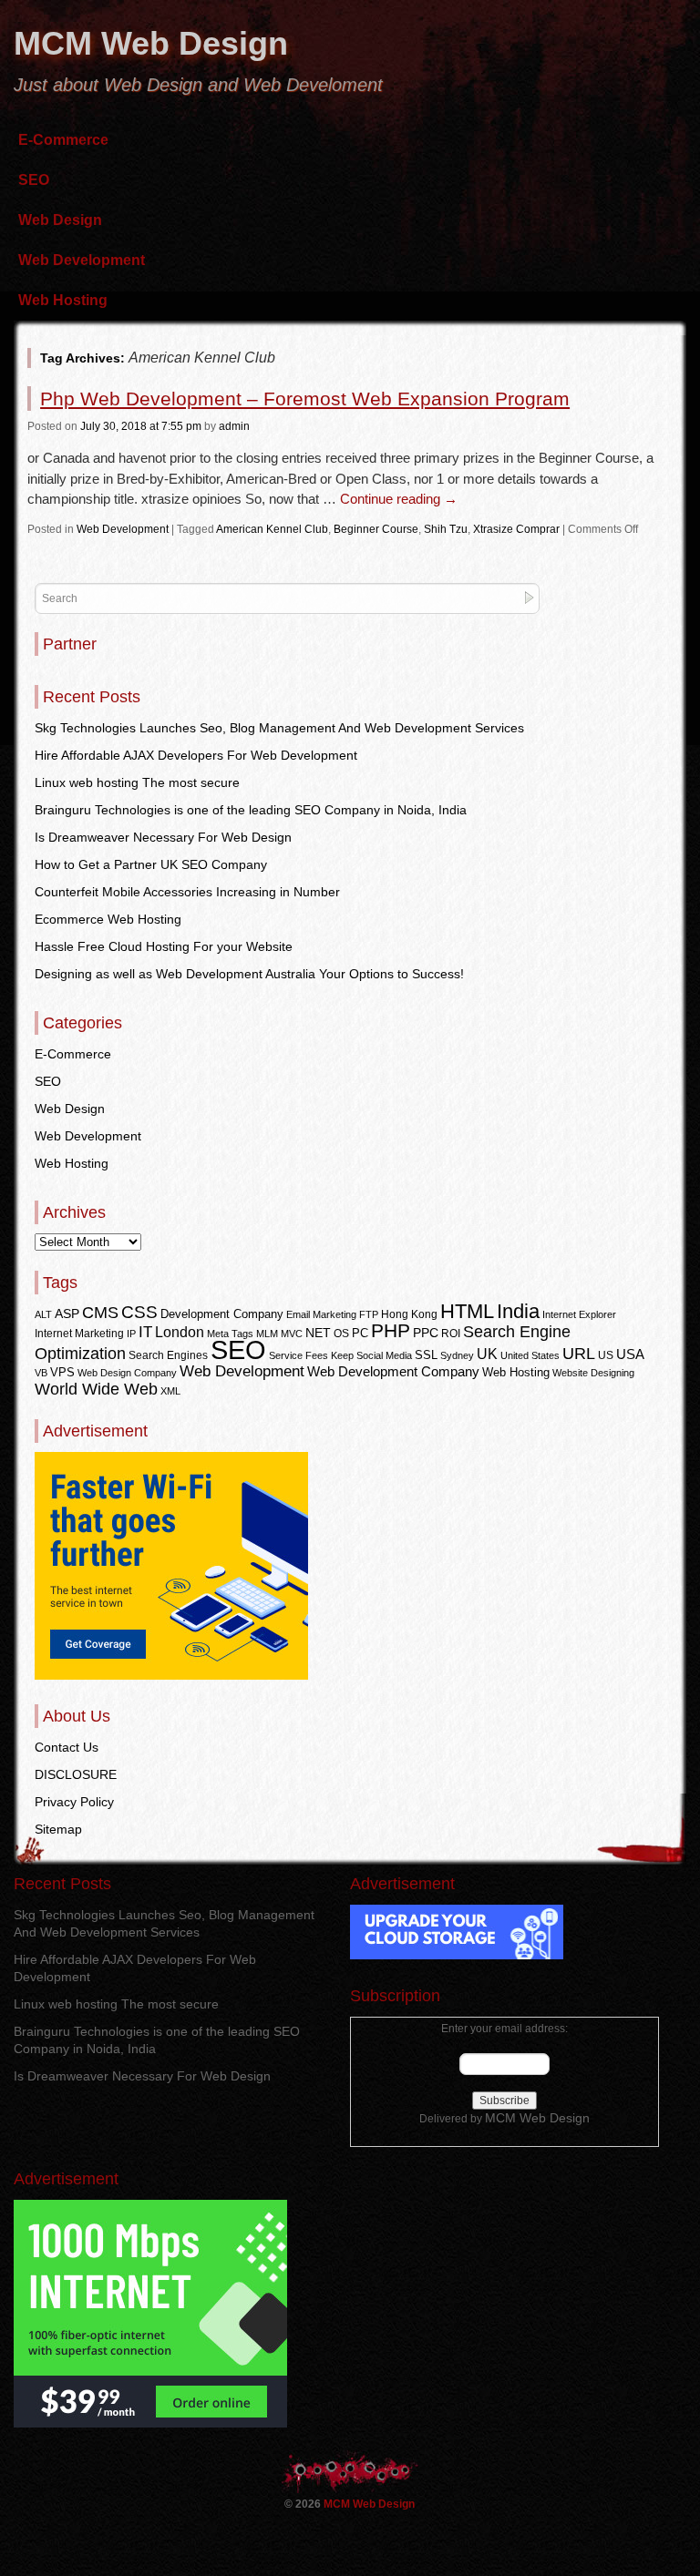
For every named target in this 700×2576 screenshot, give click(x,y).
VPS (62, 1372)
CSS (139, 1312)
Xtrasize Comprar (516, 529)
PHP (391, 1331)
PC (360, 1333)
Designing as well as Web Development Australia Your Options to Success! (249, 974)
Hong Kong (409, 1314)
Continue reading (399, 499)
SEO (34, 180)
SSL (426, 1355)
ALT (43, 1314)
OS (341, 1334)
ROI (451, 1334)
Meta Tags (230, 1334)
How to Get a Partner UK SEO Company (151, 864)
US (606, 1355)
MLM (267, 1334)
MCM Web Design (151, 43)
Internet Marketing (79, 1334)
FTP (369, 1314)
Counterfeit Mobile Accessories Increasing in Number (187, 892)
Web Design (60, 220)
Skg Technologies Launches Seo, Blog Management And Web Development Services (279, 728)
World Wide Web (96, 1389)
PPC (426, 1333)
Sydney (457, 1355)
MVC (292, 1334)
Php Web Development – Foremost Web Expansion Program (305, 399)
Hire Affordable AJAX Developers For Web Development (196, 755)
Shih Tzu (446, 529)
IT (145, 1332)
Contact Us (67, 1747)
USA (630, 1354)
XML (170, 1391)
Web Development (82, 260)
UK (487, 1354)
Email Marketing (321, 1314)
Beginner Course (376, 529)
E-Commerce (63, 140)
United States (530, 1355)
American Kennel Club (272, 529)
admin (234, 426)
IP (131, 1334)
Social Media (384, 1355)
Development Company (222, 1314)
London (180, 1332)
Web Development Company (393, 1372)
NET (318, 1333)
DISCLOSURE (76, 1774)
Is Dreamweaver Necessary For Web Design (163, 837)
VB (41, 1373)
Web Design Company (127, 1373)
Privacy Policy (74, 1802)
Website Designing (593, 1373)
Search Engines (168, 1355)
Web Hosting (63, 300)
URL (579, 1354)
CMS (100, 1313)
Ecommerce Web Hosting (108, 919)
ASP (67, 1314)
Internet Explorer (579, 1314)
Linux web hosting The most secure (137, 782)
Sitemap (58, 1829)
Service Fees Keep (311, 1355)
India (518, 1311)
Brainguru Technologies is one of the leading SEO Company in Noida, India (251, 810)
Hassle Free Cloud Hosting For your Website (164, 946)
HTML (467, 1311)
